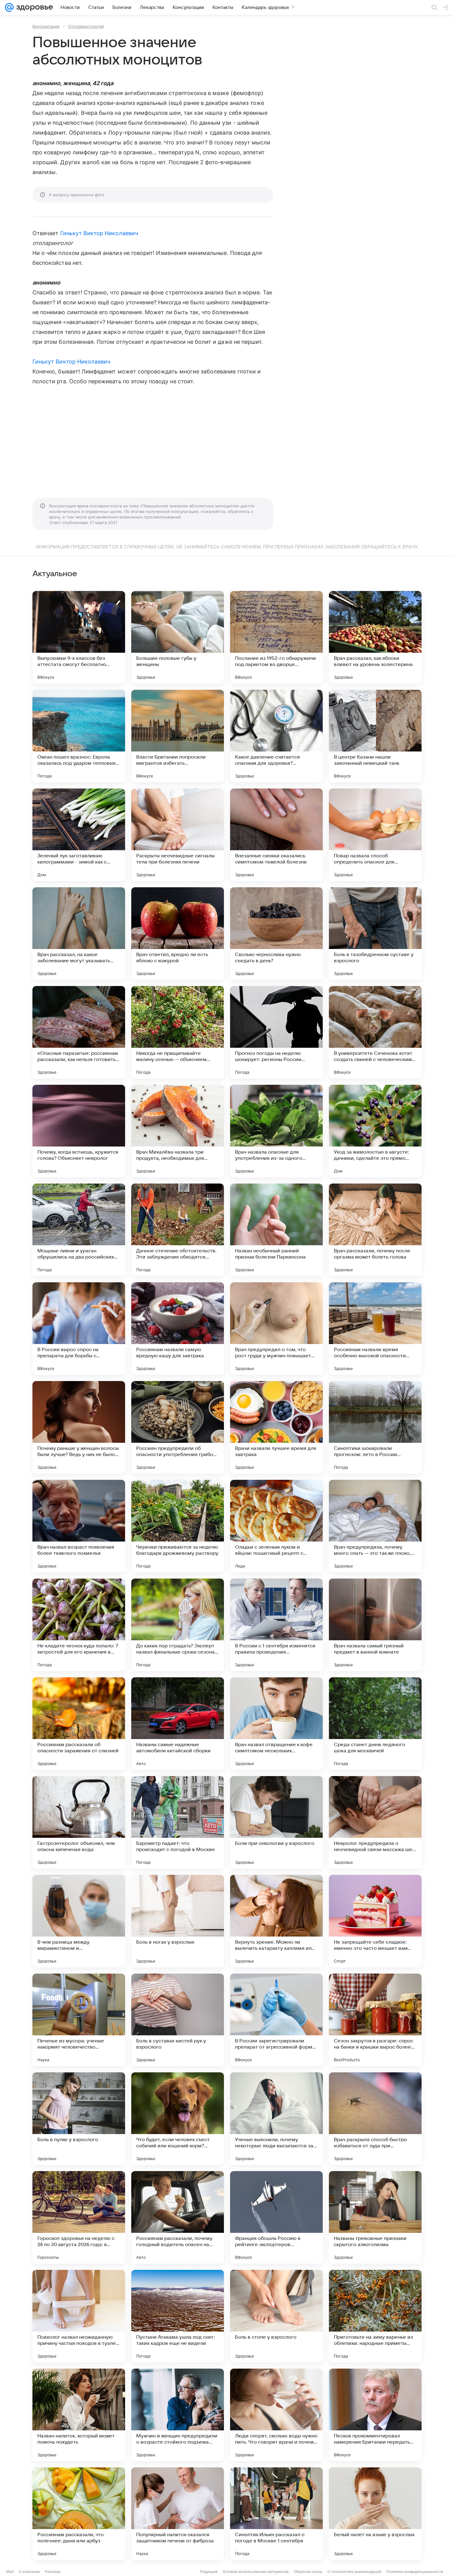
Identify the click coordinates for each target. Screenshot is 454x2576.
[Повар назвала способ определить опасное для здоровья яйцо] (375, 835)
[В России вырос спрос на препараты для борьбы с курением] (79, 1329)
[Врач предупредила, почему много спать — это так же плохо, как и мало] (375, 1526)
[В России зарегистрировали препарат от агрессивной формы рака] (276, 2020)
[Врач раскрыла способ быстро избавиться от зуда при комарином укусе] (375, 2119)
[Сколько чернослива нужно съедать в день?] (276, 934)
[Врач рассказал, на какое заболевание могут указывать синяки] (79, 934)
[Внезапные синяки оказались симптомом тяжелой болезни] (276, 835)
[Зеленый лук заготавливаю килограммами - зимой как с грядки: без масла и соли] (79, 835)
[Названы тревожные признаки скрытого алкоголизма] (375, 2217)
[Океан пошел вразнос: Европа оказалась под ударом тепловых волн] (79, 736)
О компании (29, 2572)
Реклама (53, 2572)
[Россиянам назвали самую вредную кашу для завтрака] (178, 1329)
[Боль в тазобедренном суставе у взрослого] (375, 934)
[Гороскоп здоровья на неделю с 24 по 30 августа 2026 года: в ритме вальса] (79, 2217)
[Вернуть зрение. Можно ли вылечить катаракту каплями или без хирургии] (276, 1921)
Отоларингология (86, 26)
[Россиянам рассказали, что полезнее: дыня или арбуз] (79, 2514)
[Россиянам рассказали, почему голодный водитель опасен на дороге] (178, 2217)
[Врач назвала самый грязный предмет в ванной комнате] (375, 1625)
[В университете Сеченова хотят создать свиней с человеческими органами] (375, 1032)
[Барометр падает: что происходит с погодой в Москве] (178, 1822)
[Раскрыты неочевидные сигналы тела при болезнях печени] (178, 835)
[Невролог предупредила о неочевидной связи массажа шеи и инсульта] (375, 1822)
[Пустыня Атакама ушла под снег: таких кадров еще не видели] (178, 2316)
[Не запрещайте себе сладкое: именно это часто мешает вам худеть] (375, 1921)
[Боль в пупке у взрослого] (79, 2119)
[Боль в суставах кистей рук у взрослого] (178, 2020)
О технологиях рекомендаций (354, 2572)
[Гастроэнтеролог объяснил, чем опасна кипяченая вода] (79, 1822)
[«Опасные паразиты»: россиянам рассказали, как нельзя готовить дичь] (79, 1032)
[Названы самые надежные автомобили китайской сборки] (178, 1724)
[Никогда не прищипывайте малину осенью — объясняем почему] (178, 1032)
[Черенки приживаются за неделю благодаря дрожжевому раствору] (178, 1526)
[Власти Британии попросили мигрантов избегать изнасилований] (178, 736)
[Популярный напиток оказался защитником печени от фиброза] (178, 2514)
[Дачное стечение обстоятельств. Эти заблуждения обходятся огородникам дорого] (178, 1230)
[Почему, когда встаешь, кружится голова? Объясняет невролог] (79, 1131)
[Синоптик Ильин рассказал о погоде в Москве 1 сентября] (276, 2514)
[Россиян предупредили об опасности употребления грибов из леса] (178, 1427)
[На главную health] (33, 7)
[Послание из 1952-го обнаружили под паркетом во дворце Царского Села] (276, 637)
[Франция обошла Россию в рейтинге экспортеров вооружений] (276, 2217)
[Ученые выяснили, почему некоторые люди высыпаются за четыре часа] (276, 2119)
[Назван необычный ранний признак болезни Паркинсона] (276, 1230)
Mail (10, 2572)
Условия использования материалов (256, 2572)
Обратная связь (308, 2572)
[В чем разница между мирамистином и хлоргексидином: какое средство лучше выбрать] (79, 1921)
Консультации (46, 26)
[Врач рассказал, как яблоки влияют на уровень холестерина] (375, 637)
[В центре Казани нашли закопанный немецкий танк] (375, 736)
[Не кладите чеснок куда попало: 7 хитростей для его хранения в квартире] (79, 1625)
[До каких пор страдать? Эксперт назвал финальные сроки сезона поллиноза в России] (178, 1625)
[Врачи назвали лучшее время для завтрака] (276, 1427)
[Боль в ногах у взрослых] (178, 1921)
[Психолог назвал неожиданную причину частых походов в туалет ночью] (79, 2316)
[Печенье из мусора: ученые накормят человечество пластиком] (79, 2020)
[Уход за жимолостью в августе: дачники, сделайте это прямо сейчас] (375, 1131)
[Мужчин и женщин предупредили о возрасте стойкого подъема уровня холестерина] (178, 2415)
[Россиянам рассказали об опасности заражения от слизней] (79, 1724)
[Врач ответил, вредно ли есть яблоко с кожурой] (178, 934)
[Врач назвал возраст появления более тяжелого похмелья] (79, 1526)
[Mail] (9, 7)
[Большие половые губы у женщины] (178, 637)
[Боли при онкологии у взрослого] (276, 1822)
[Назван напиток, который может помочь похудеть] (79, 2415)
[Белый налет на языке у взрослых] (375, 2514)
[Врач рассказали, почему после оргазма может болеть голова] (375, 1230)
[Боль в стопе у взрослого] (276, 2316)
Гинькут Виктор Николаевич (99, 233)
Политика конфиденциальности (414, 2572)
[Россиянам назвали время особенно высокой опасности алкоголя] (375, 1329)
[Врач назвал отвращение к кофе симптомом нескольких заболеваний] (276, 1724)
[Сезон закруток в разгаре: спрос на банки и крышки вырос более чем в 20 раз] (375, 2020)
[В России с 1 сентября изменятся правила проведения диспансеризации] (276, 1625)
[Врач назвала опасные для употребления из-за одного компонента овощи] (276, 1131)
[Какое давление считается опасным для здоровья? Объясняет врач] (276, 736)
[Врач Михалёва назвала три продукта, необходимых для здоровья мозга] (178, 1131)
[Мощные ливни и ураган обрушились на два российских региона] (79, 1230)
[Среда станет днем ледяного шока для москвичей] (375, 1724)
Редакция (209, 2572)
